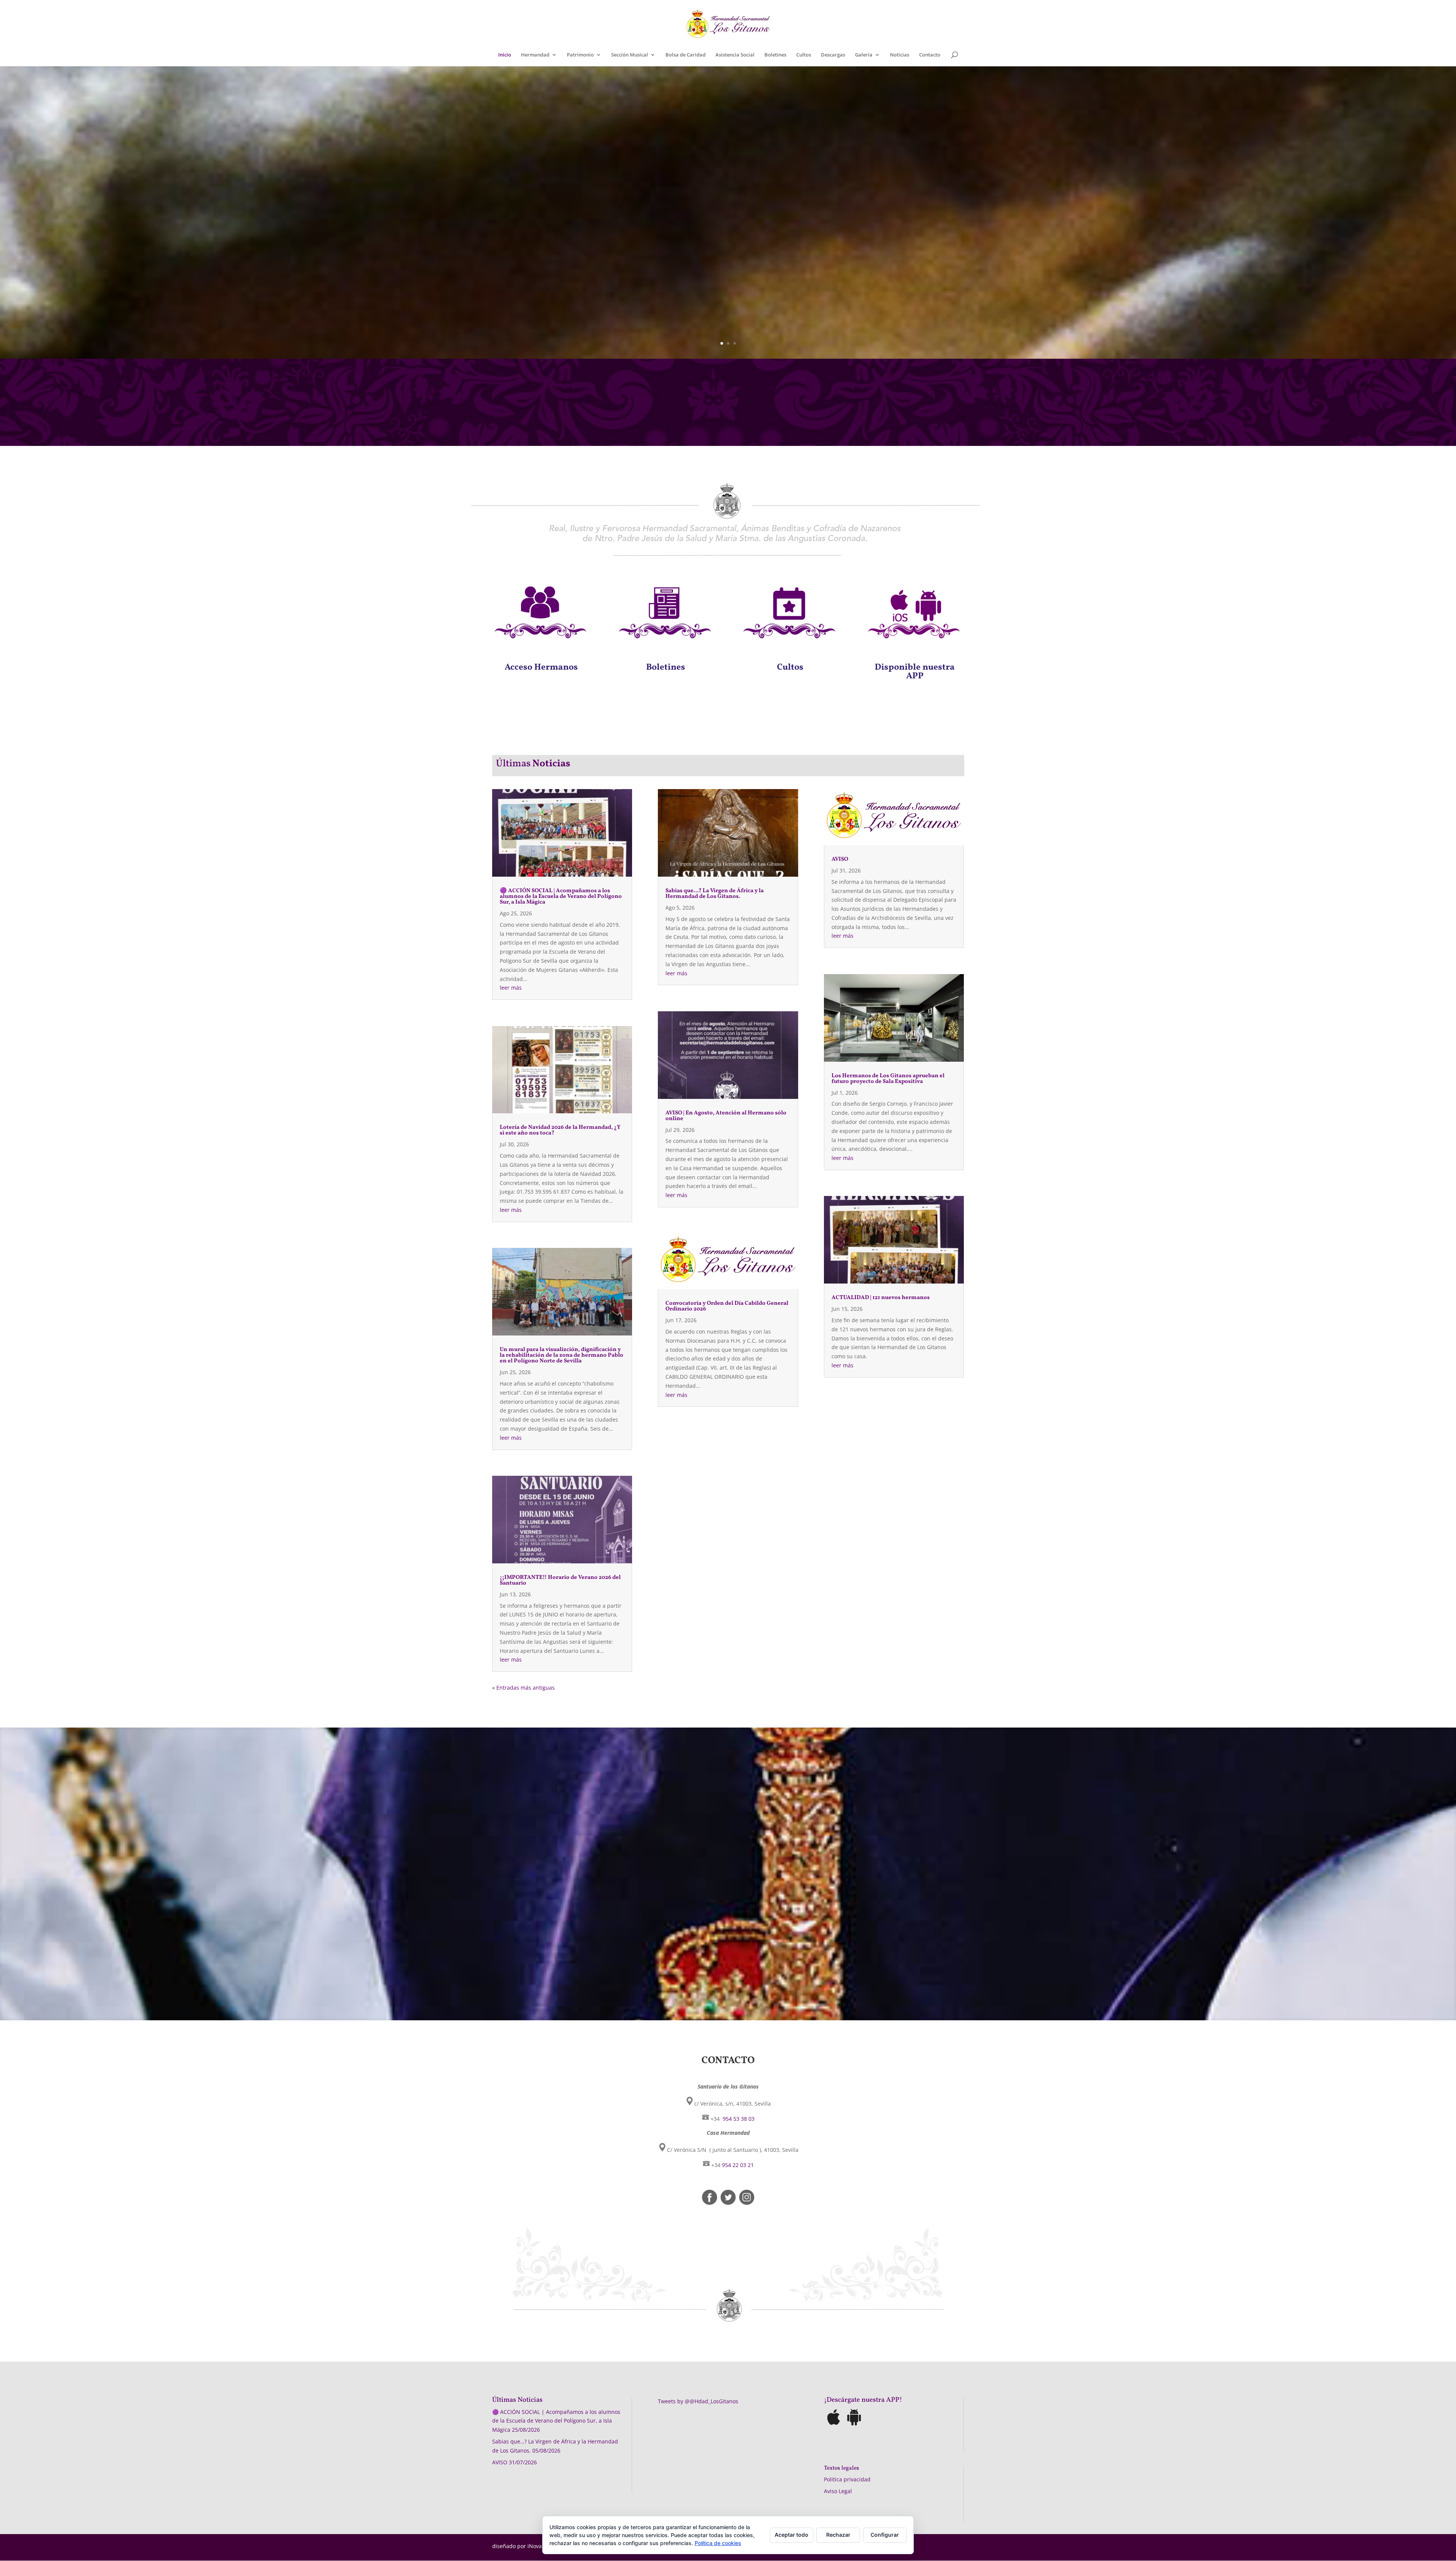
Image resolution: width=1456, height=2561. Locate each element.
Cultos (804, 55)
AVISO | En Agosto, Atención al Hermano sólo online (726, 1116)
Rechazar (838, 2535)
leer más (511, 988)
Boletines (775, 55)
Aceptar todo (792, 2535)
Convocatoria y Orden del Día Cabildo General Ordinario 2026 (727, 1306)
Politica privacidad (847, 2479)
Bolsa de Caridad (686, 55)
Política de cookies (718, 2543)
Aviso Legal (838, 2491)
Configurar (885, 2535)
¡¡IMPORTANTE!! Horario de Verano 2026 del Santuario (560, 1580)
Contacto (930, 55)
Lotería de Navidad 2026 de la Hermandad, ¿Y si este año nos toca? (560, 1130)
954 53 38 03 (738, 2119)
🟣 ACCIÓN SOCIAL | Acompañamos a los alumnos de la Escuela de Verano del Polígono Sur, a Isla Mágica (561, 897)
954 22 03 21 (738, 2165)
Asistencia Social (735, 55)
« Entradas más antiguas (523, 1688)
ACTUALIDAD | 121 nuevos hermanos (881, 1298)
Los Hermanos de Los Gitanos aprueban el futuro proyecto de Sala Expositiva (888, 1079)
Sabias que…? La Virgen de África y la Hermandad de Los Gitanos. (715, 894)
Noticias (900, 55)
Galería (864, 55)
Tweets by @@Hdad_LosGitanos (698, 2401)
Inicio (505, 55)
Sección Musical (630, 55)
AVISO (840, 859)
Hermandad (535, 55)
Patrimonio (580, 55)
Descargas (833, 55)
